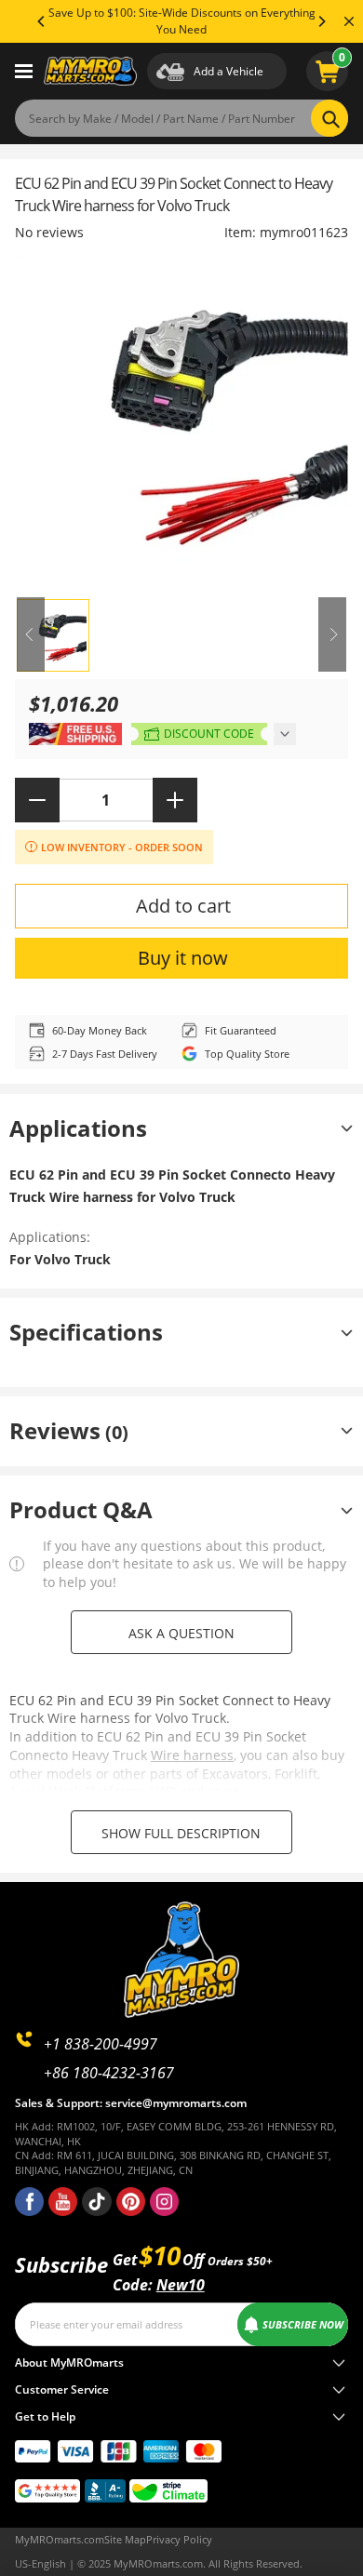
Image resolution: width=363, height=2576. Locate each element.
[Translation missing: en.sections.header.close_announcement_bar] (349, 21)
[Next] (321, 21)
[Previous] (42, 21)
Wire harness (192, 1755)
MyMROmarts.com (60, 2539)
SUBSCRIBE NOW (303, 2324)
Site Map (125, 2539)
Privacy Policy (179, 2539)
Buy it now (183, 958)
